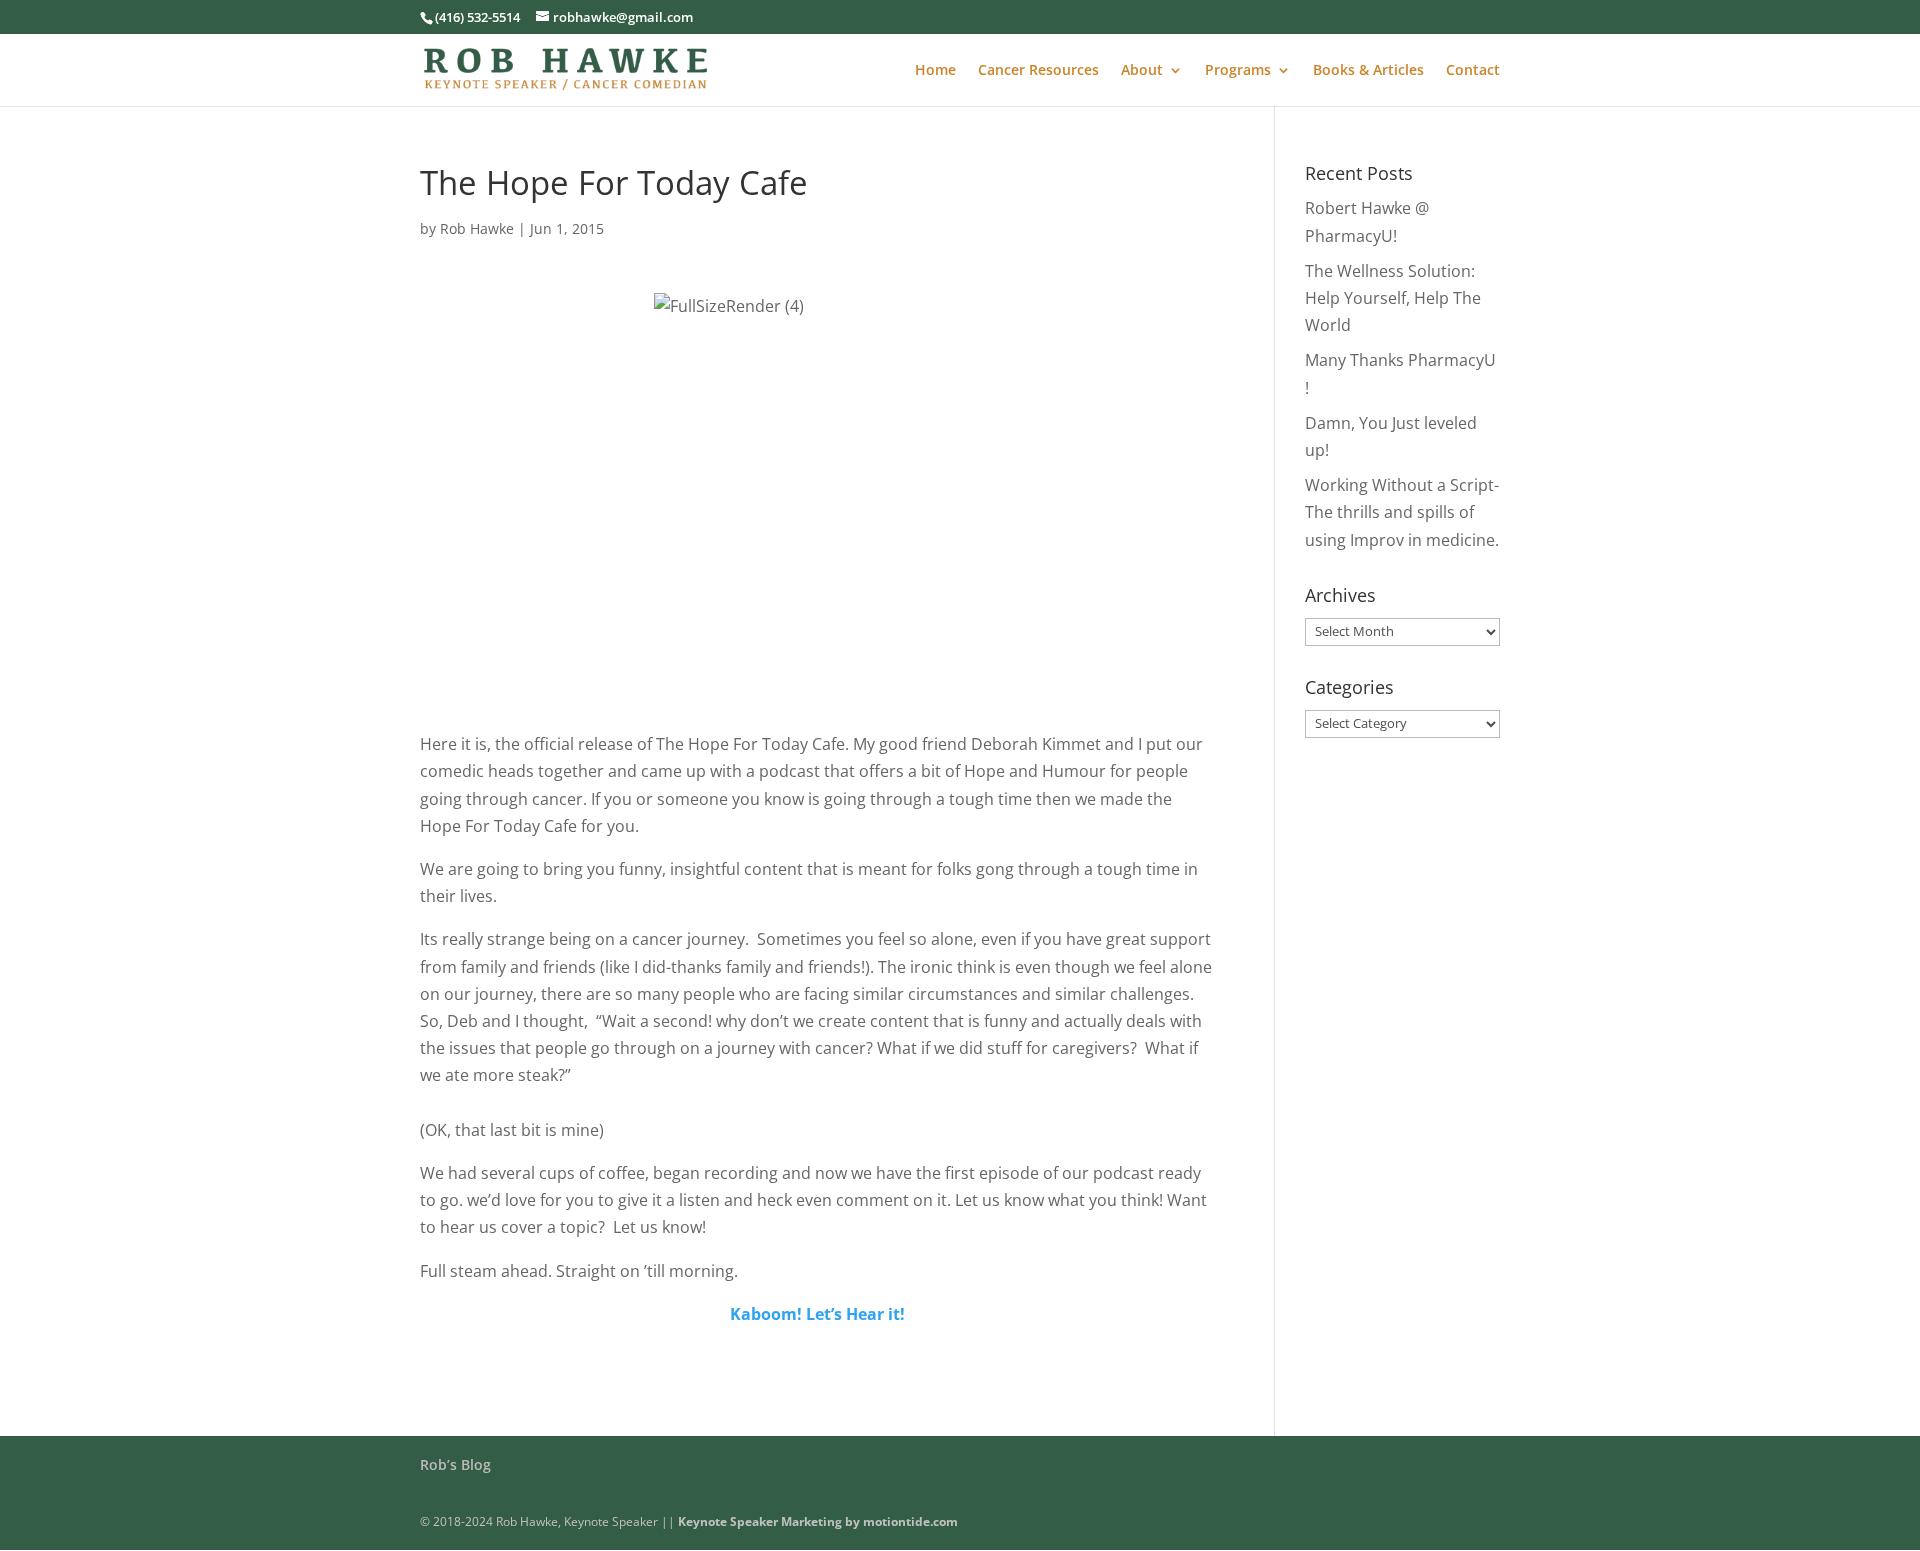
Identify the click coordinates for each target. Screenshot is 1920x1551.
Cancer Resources (1038, 71)
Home (935, 71)
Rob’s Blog (455, 1464)
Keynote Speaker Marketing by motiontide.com (818, 1521)
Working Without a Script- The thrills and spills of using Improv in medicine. (1402, 512)
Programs (1238, 71)
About (1142, 71)
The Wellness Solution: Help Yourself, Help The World (1393, 298)
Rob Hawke (477, 228)
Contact (1473, 71)
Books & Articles (1368, 71)
